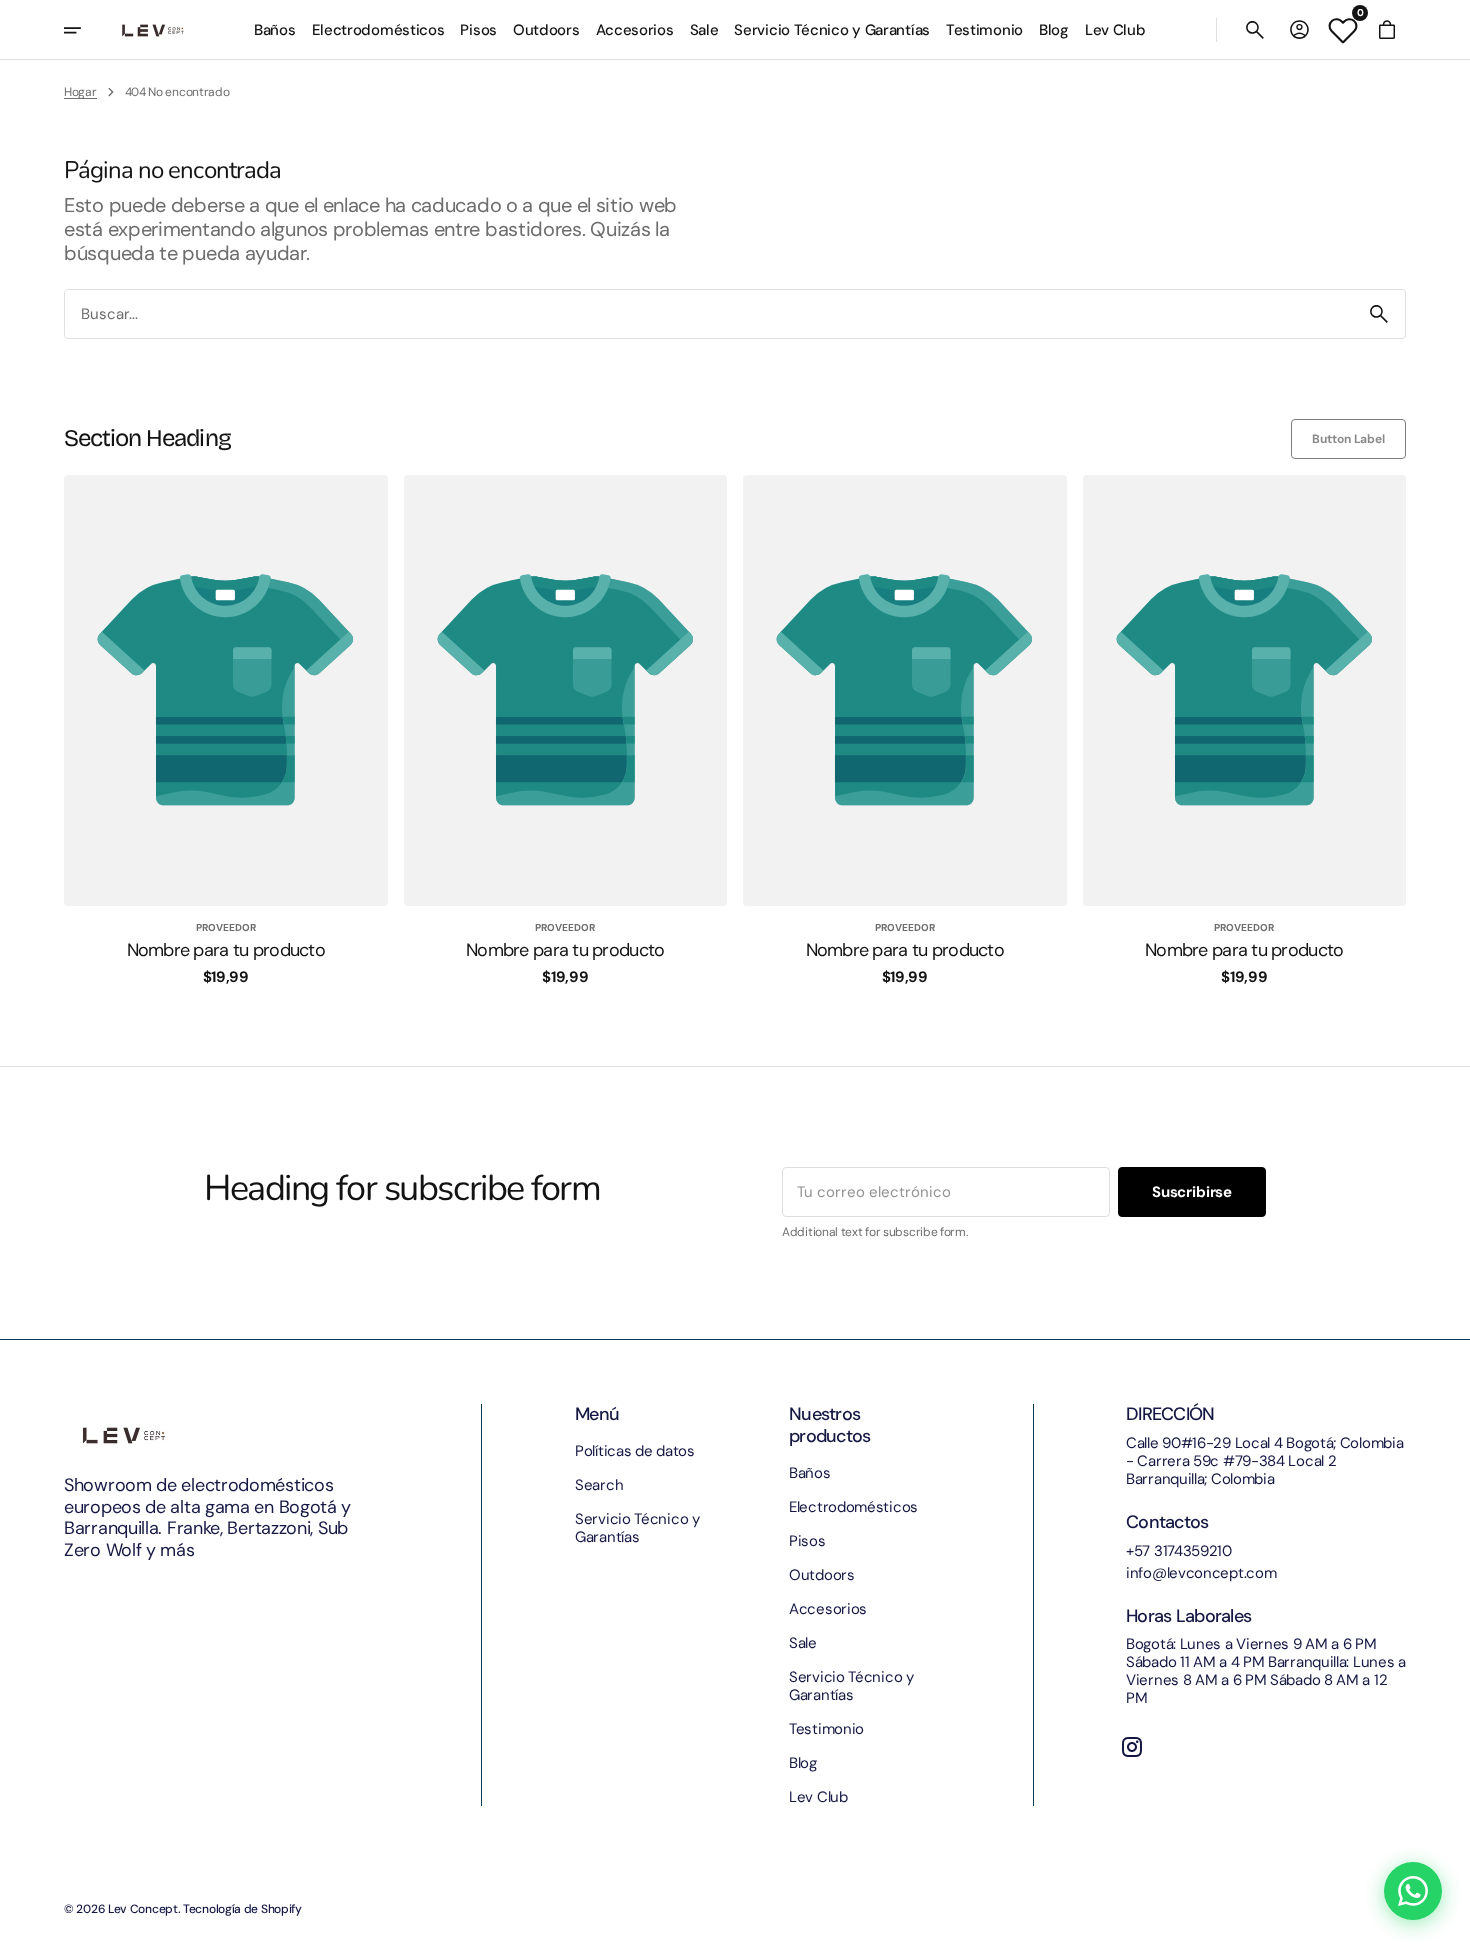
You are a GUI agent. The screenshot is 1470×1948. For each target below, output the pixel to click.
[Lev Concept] (153, 30)
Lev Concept (143, 1909)
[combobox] (709, 313)
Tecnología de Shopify (242, 1909)
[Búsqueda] (1379, 314)
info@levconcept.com (1201, 1573)
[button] (1255, 30)
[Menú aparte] (86, 30)
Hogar (80, 92)
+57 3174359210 (1179, 1551)
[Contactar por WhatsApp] (1413, 1891)
